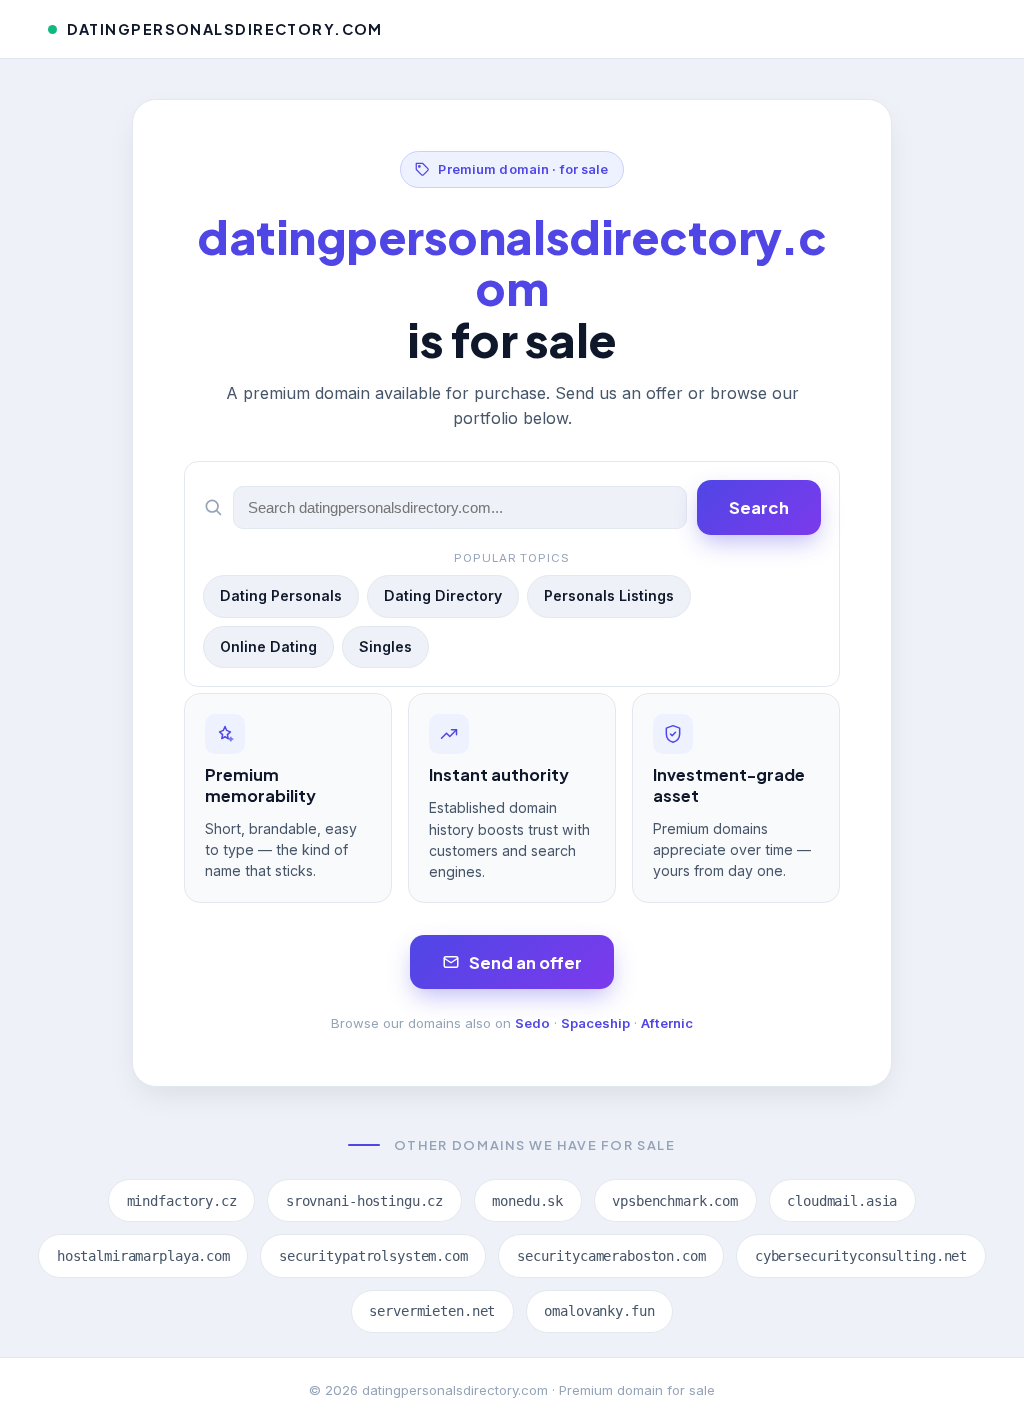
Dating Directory (443, 595)
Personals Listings (609, 595)
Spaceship (595, 1023)
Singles (385, 646)
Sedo (532, 1023)
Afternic (667, 1023)
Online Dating (268, 646)
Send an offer (525, 962)
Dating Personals (281, 595)
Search (759, 507)
